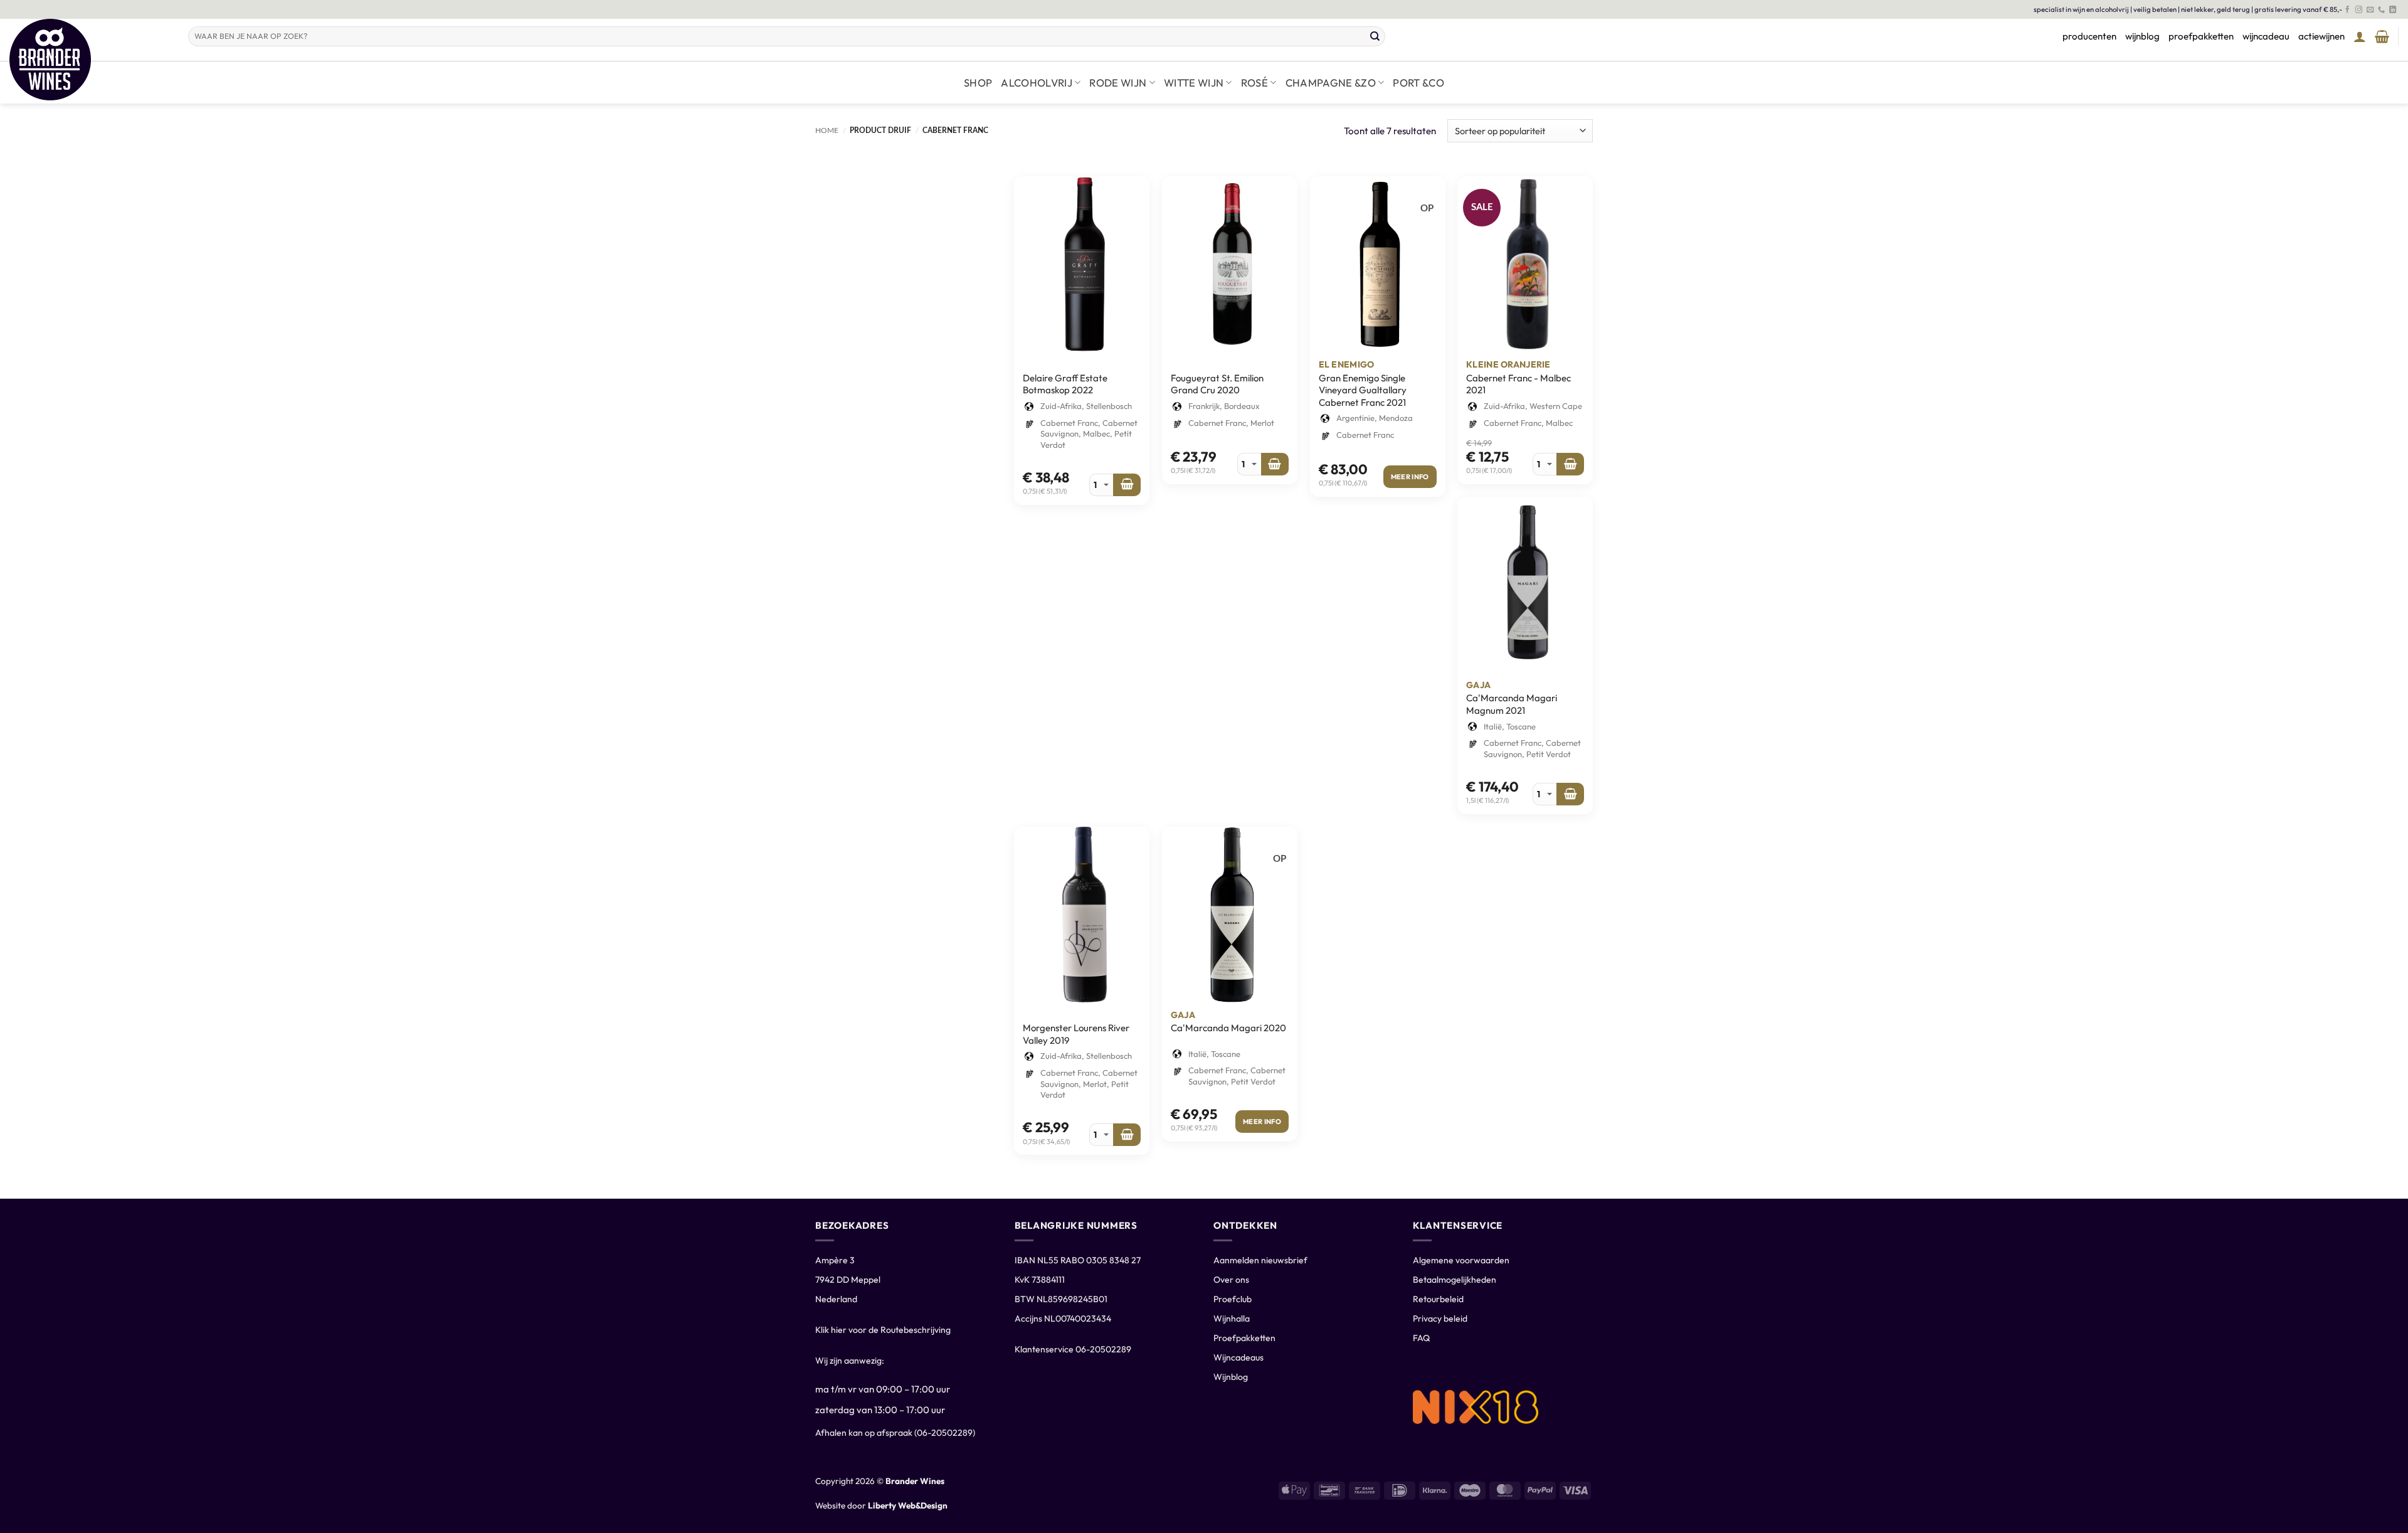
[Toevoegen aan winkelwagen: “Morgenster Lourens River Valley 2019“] (1127, 1135)
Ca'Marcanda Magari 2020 (1228, 1028)
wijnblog (2142, 36)
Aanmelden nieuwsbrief (1260, 1260)
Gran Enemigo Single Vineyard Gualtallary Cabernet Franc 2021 (1363, 390)
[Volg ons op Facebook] (2347, 10)
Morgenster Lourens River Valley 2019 (1076, 1034)
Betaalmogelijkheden (1455, 1280)
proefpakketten (2201, 36)
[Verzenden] (1375, 36)
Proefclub (1233, 1299)
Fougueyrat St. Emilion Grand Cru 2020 (1217, 384)
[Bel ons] (2381, 10)
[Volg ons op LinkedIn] (2393, 10)
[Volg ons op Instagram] (2359, 10)
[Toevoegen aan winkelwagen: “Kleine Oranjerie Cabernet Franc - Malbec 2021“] (1570, 464)
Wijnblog (1231, 1377)
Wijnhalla (1232, 1318)
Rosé (1254, 82)
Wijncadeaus (1238, 1357)
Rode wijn (1118, 82)
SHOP (978, 82)
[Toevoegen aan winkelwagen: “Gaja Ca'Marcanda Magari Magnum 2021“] (1570, 794)
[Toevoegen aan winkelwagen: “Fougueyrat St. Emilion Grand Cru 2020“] (1275, 464)
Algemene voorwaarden (1461, 1260)
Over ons (1231, 1280)
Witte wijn (1194, 82)
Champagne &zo (1331, 82)
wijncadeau (2266, 36)
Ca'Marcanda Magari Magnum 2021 (1512, 704)
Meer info (1410, 477)
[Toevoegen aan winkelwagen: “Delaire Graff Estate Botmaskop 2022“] (1127, 485)
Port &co (1418, 82)
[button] (2360, 36)
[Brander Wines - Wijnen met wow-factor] (89, 60)
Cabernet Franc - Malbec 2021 (1518, 384)
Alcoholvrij (1037, 82)
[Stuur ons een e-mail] (2370, 10)
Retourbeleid (1438, 1299)
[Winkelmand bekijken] (2382, 36)
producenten (2089, 36)
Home (827, 130)
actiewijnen (2321, 36)
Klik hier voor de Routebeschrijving (883, 1330)
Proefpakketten (1244, 1338)
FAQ (1421, 1338)
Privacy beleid (1440, 1318)
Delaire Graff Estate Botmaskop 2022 (1065, 384)
